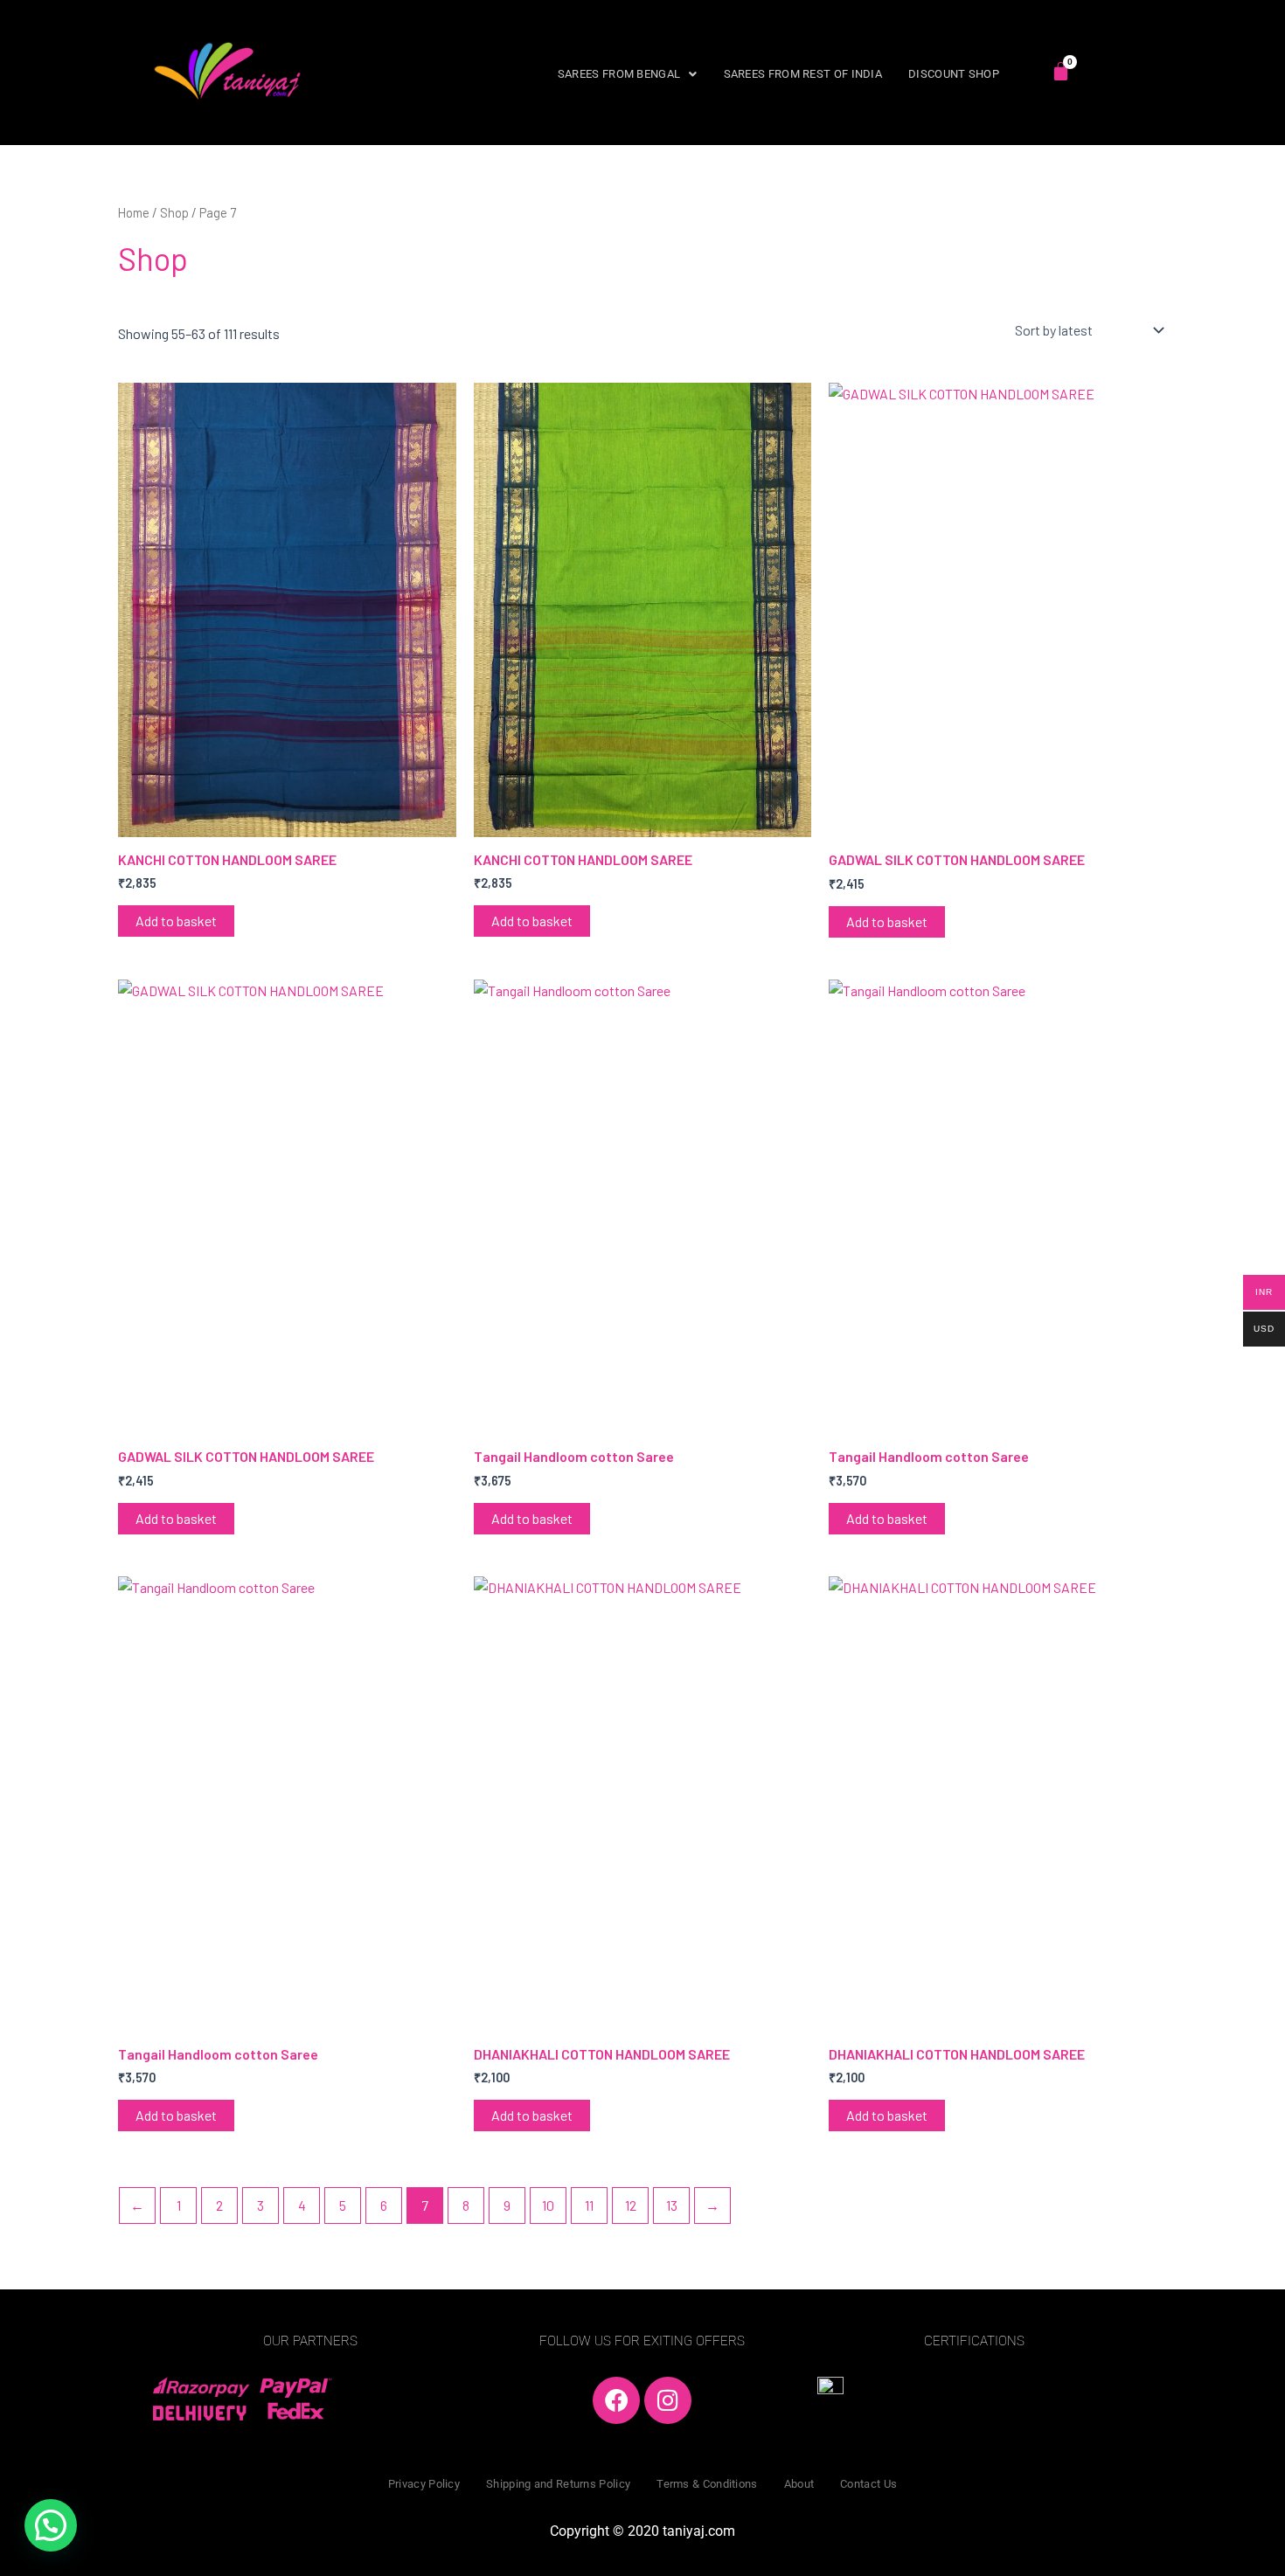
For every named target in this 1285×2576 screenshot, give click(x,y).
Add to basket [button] (176, 921)
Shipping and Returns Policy (558, 2484)
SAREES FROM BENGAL (619, 74)
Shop (174, 212)
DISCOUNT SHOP (954, 74)
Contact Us (868, 2484)
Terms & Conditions (707, 2484)
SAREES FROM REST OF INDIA (803, 74)
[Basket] (1061, 71)
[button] (628, 74)
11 (589, 2205)
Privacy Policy (424, 2484)
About (799, 2484)
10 (548, 2205)
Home (134, 212)
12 (631, 2205)
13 (672, 2205)
